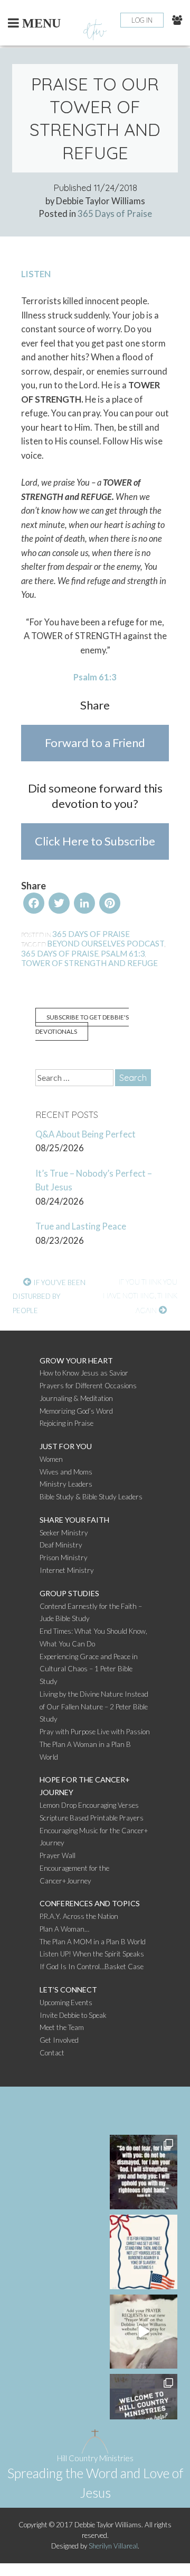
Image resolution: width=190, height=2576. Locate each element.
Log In (142, 20)
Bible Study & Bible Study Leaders (91, 1497)
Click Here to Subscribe (95, 841)
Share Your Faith (74, 1520)
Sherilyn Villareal (113, 2546)
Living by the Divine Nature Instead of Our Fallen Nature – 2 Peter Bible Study (94, 1707)
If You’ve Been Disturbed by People (49, 1296)
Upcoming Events (66, 2002)
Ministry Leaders (66, 1484)
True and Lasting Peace (81, 1226)
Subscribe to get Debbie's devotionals (82, 1024)
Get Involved (59, 2040)
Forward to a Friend (95, 743)
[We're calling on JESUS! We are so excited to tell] (144, 2332)
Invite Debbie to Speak (73, 2015)
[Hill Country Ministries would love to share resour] (144, 2411)
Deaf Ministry (61, 1545)
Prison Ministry (64, 1558)
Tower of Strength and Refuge (89, 963)
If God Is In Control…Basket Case (92, 1967)
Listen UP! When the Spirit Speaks (92, 1954)
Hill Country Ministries (95, 2458)
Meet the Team (62, 2027)
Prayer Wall (58, 1855)
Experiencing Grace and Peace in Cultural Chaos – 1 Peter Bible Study (89, 1669)
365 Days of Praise (115, 214)
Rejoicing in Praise (66, 1423)
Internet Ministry (67, 1570)
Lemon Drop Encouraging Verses (89, 1805)
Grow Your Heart (76, 1360)
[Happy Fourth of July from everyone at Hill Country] (144, 2252)
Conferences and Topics (90, 1903)
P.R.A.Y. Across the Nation (79, 1916)
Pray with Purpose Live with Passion (95, 1732)
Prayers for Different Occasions (88, 1386)
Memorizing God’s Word (76, 1411)
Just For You (66, 1446)
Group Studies (69, 1593)
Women (51, 1459)
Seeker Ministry (64, 1533)
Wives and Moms (66, 1472)
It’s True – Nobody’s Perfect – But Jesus (94, 1181)
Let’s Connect (68, 1990)
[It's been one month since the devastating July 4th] (144, 2172)
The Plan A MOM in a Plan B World (93, 1942)
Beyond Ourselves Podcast (106, 943)
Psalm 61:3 (123, 953)
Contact (52, 2053)
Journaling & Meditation (76, 1398)
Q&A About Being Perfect (85, 1134)
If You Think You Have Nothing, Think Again (140, 1296)
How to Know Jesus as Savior (84, 1373)
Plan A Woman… (64, 1929)
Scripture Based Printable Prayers (92, 1818)
